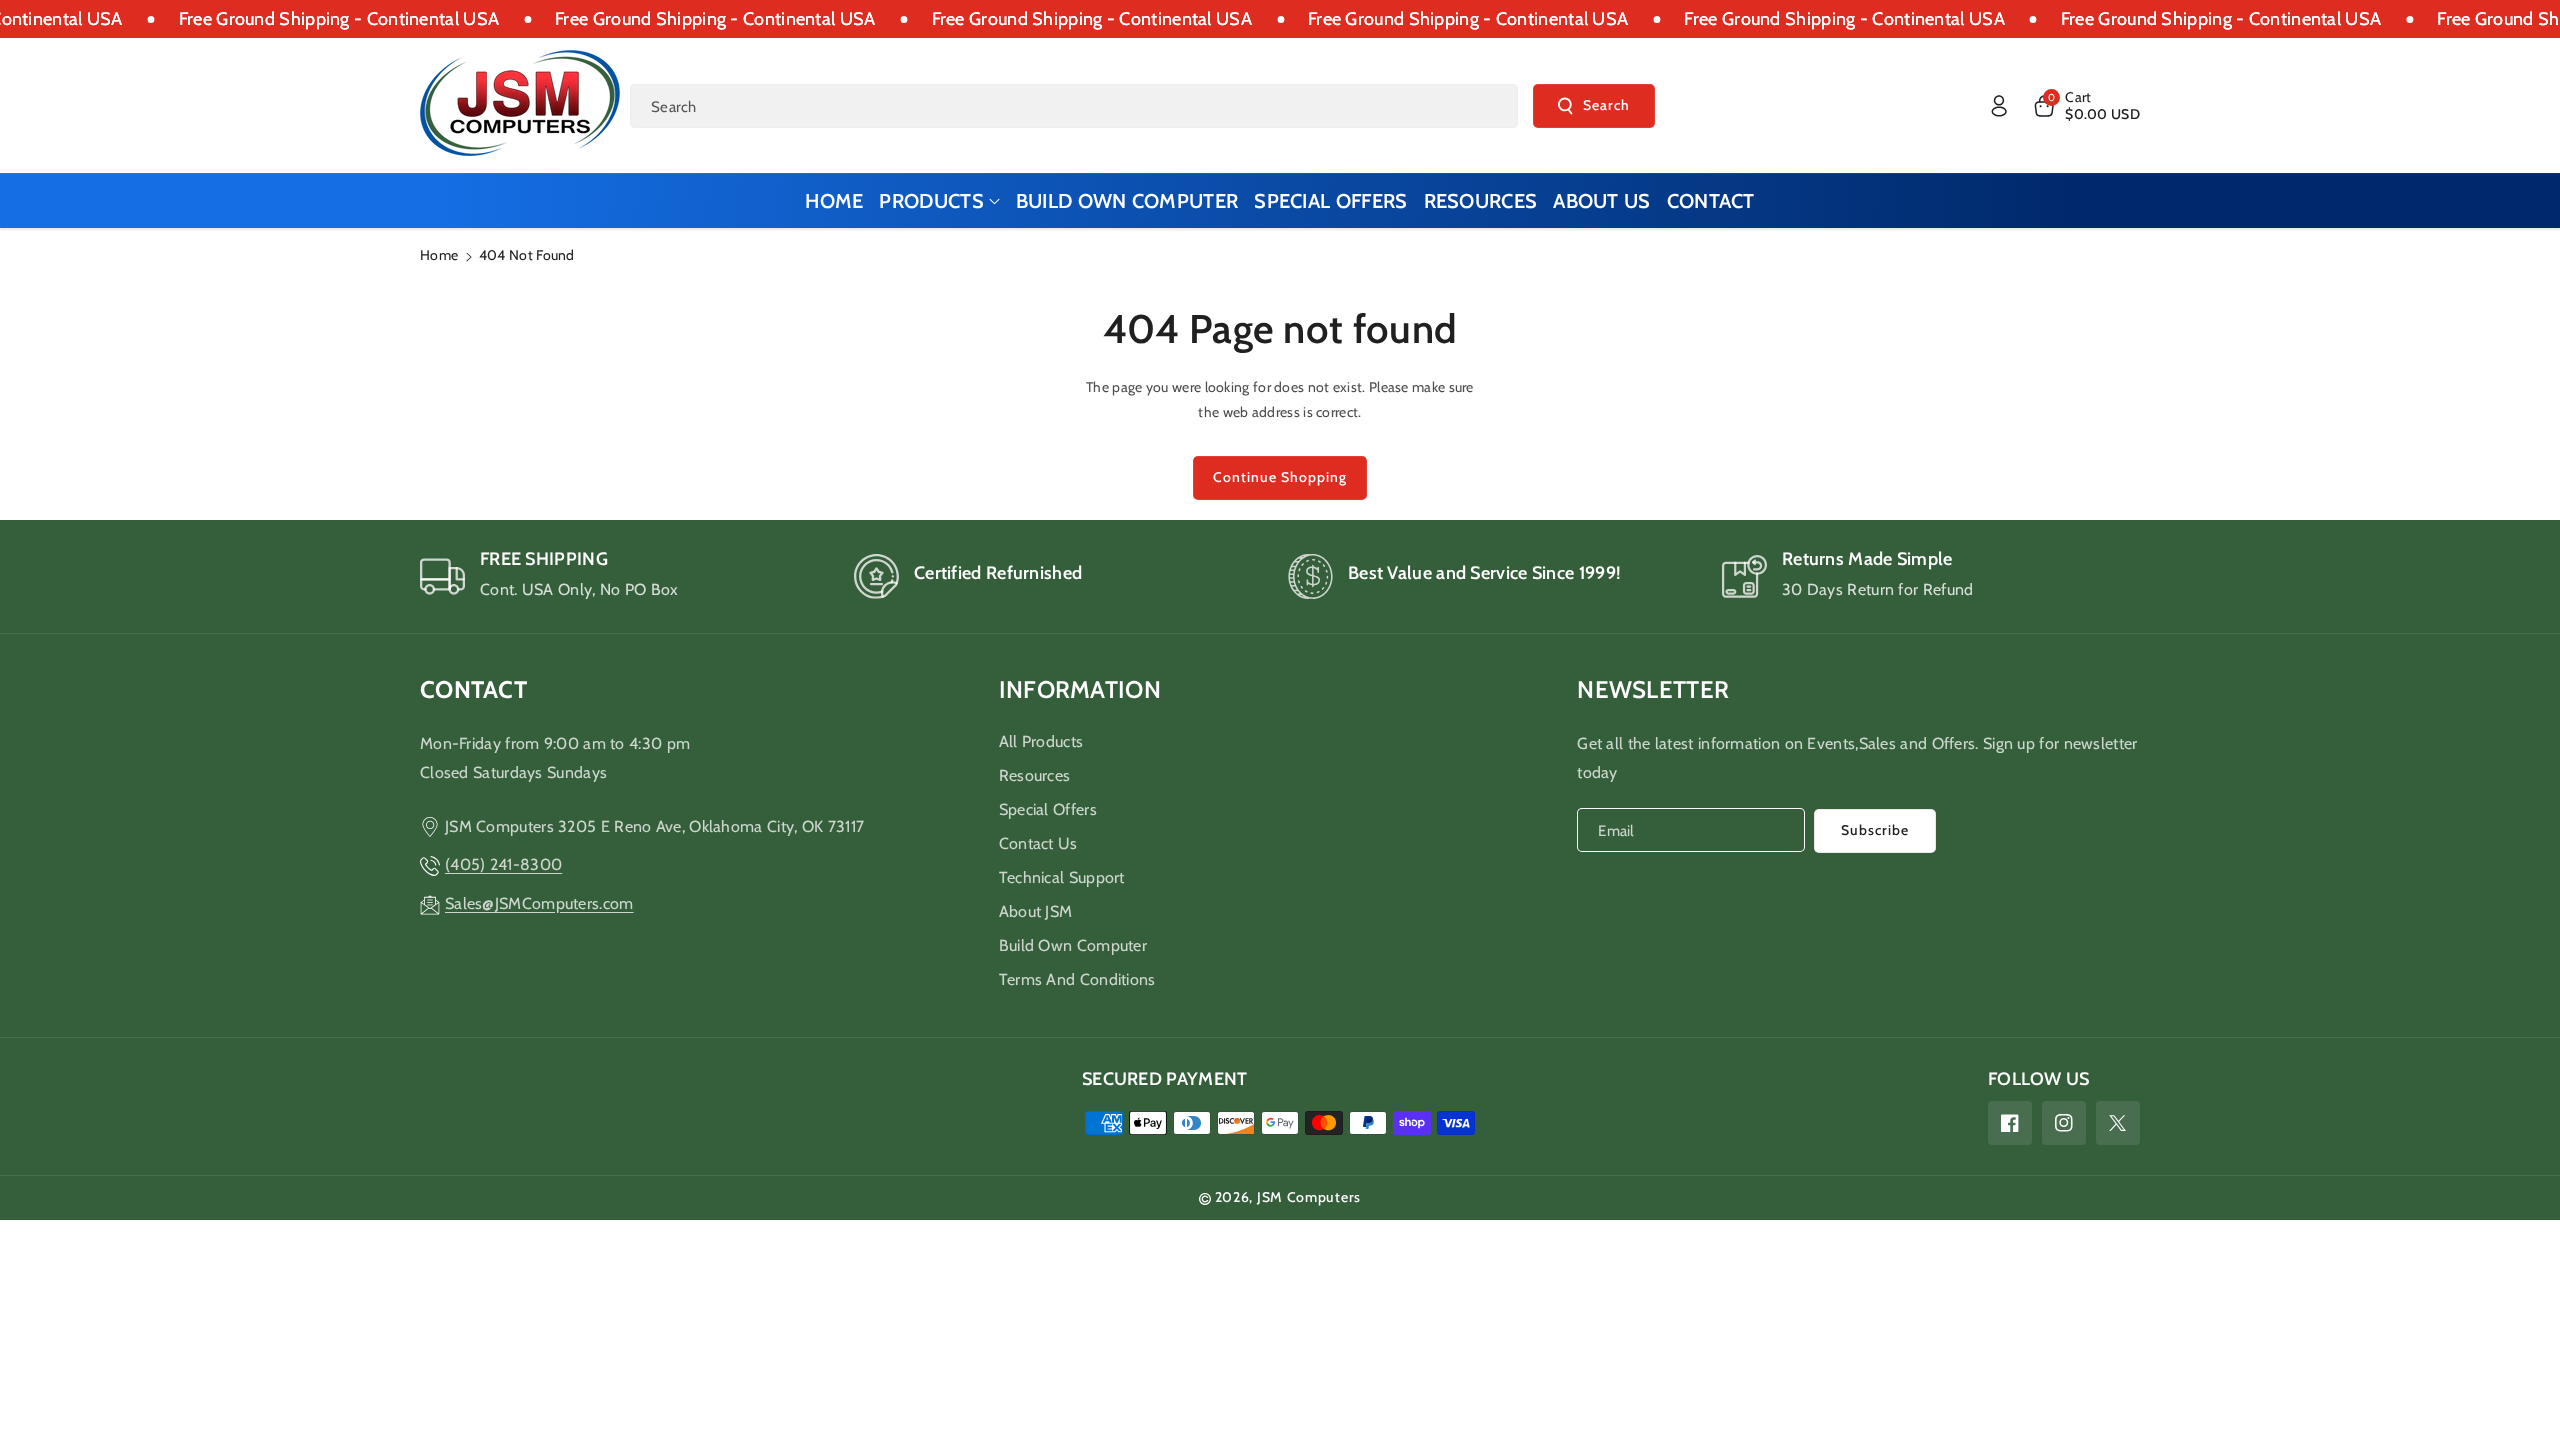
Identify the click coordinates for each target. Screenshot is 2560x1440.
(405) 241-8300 (503, 864)
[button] (2085, 106)
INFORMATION (1080, 689)
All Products (1041, 741)
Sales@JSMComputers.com (539, 903)
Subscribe (1875, 830)
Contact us (1038, 843)
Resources (1035, 775)
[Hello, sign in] (1999, 106)
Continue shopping (1280, 477)
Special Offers (1048, 809)
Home (439, 255)
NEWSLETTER (1653, 689)
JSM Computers (1309, 1197)
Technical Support (1062, 877)
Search (1606, 105)
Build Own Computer (1073, 945)
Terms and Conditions (1077, 979)
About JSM (1036, 911)
